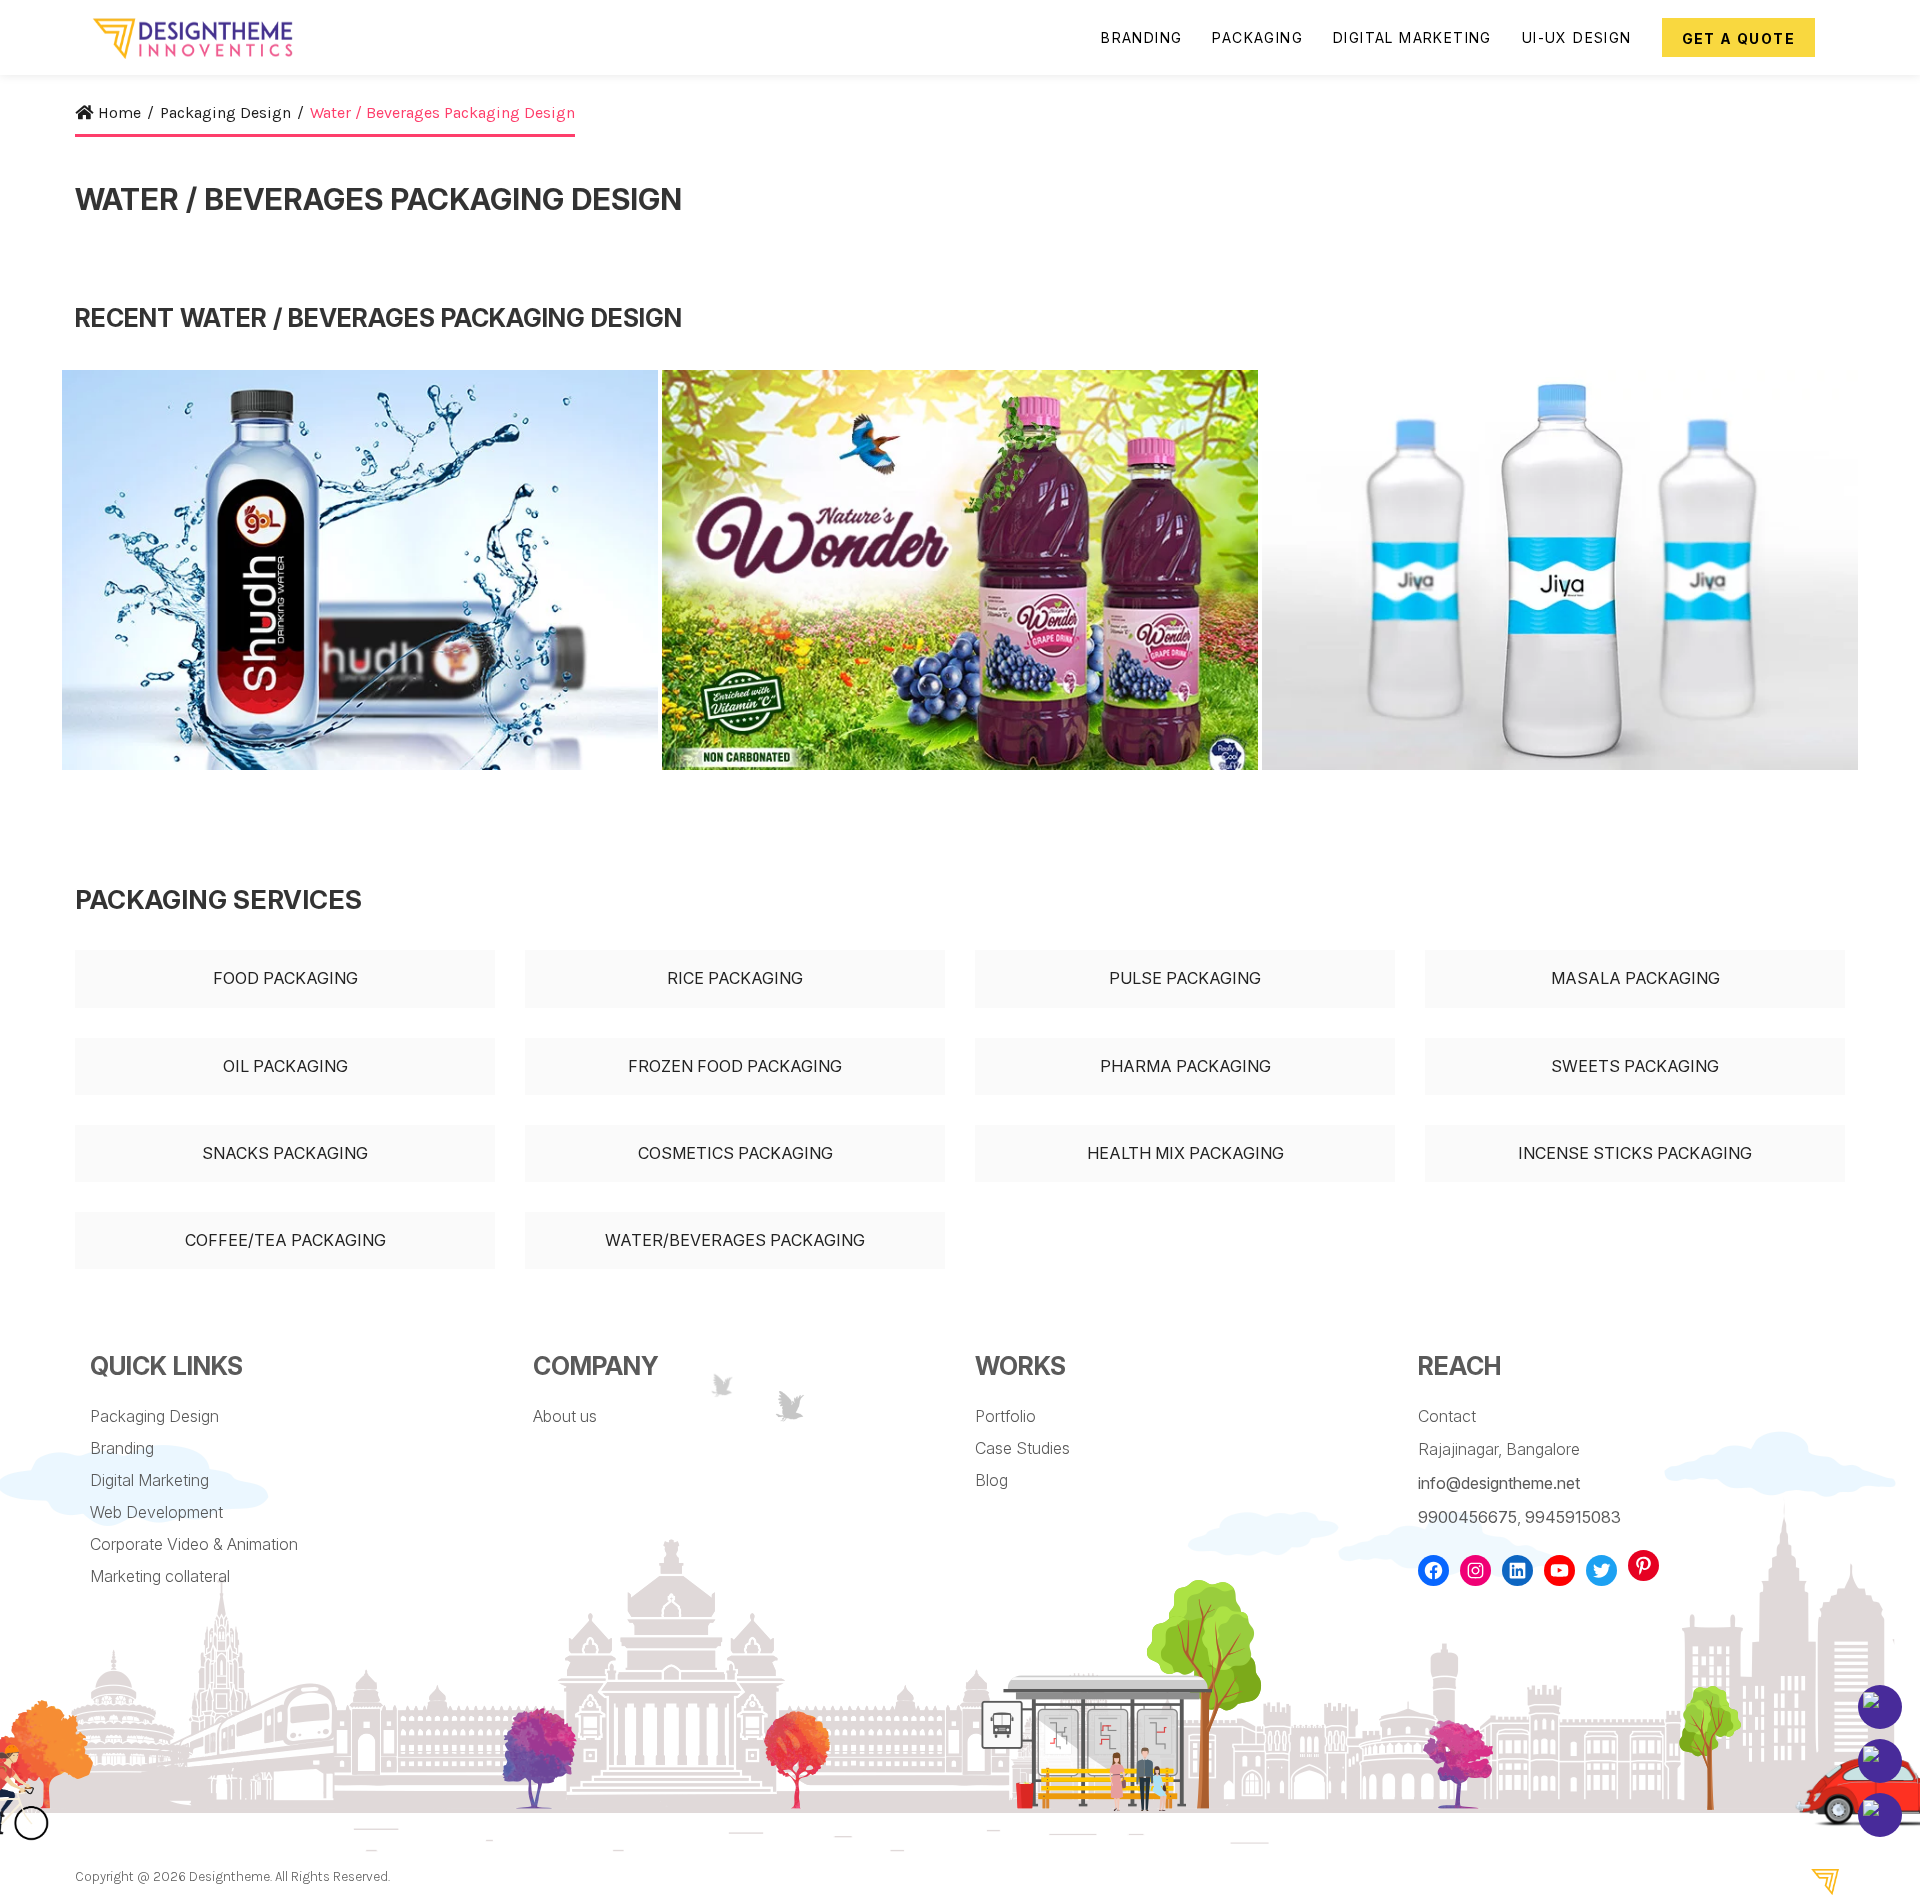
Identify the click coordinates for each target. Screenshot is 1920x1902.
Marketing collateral (160, 1576)
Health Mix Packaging (1185, 1153)
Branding (122, 1448)
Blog (991, 1480)
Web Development (156, 1512)
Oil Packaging (285, 1066)
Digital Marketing (149, 1480)
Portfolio (1005, 1416)
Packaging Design (154, 1416)
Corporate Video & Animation (194, 1544)
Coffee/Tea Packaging (285, 1240)
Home (119, 112)
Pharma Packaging (1185, 1066)
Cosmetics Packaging (735, 1153)
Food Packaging (285, 978)
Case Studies (1022, 1448)
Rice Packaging (735, 978)
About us (565, 1416)
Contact (1447, 1416)
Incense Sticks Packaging (1635, 1153)
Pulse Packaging (1185, 978)
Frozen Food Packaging (735, 1066)
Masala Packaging (1635, 978)
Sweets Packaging (1635, 1066)
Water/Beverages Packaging (735, 1240)
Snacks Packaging (285, 1153)
